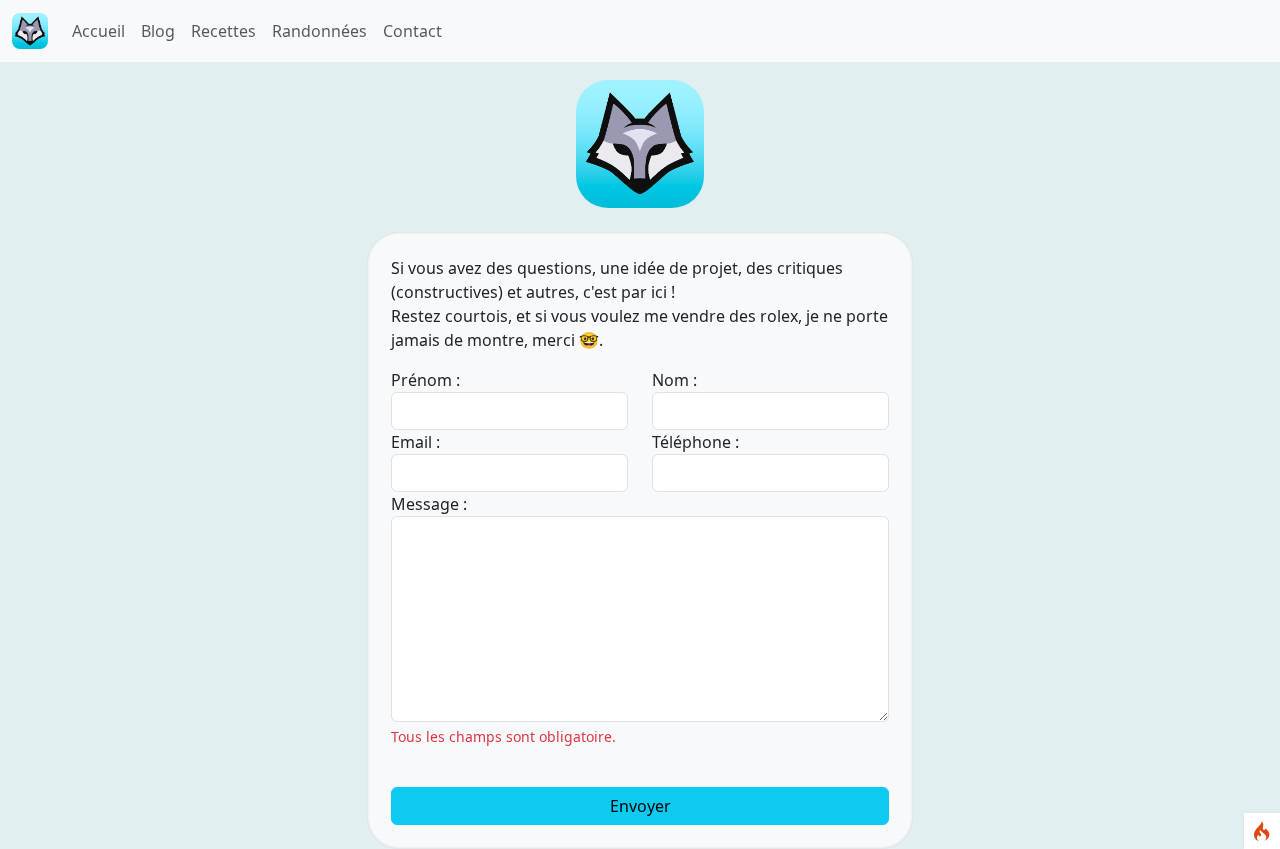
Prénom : (425, 380)
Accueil (98, 31)
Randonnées (319, 31)
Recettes (223, 31)
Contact (412, 31)
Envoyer (640, 806)
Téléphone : (695, 442)
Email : (415, 442)
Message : (429, 504)
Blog (158, 31)
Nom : (674, 380)
